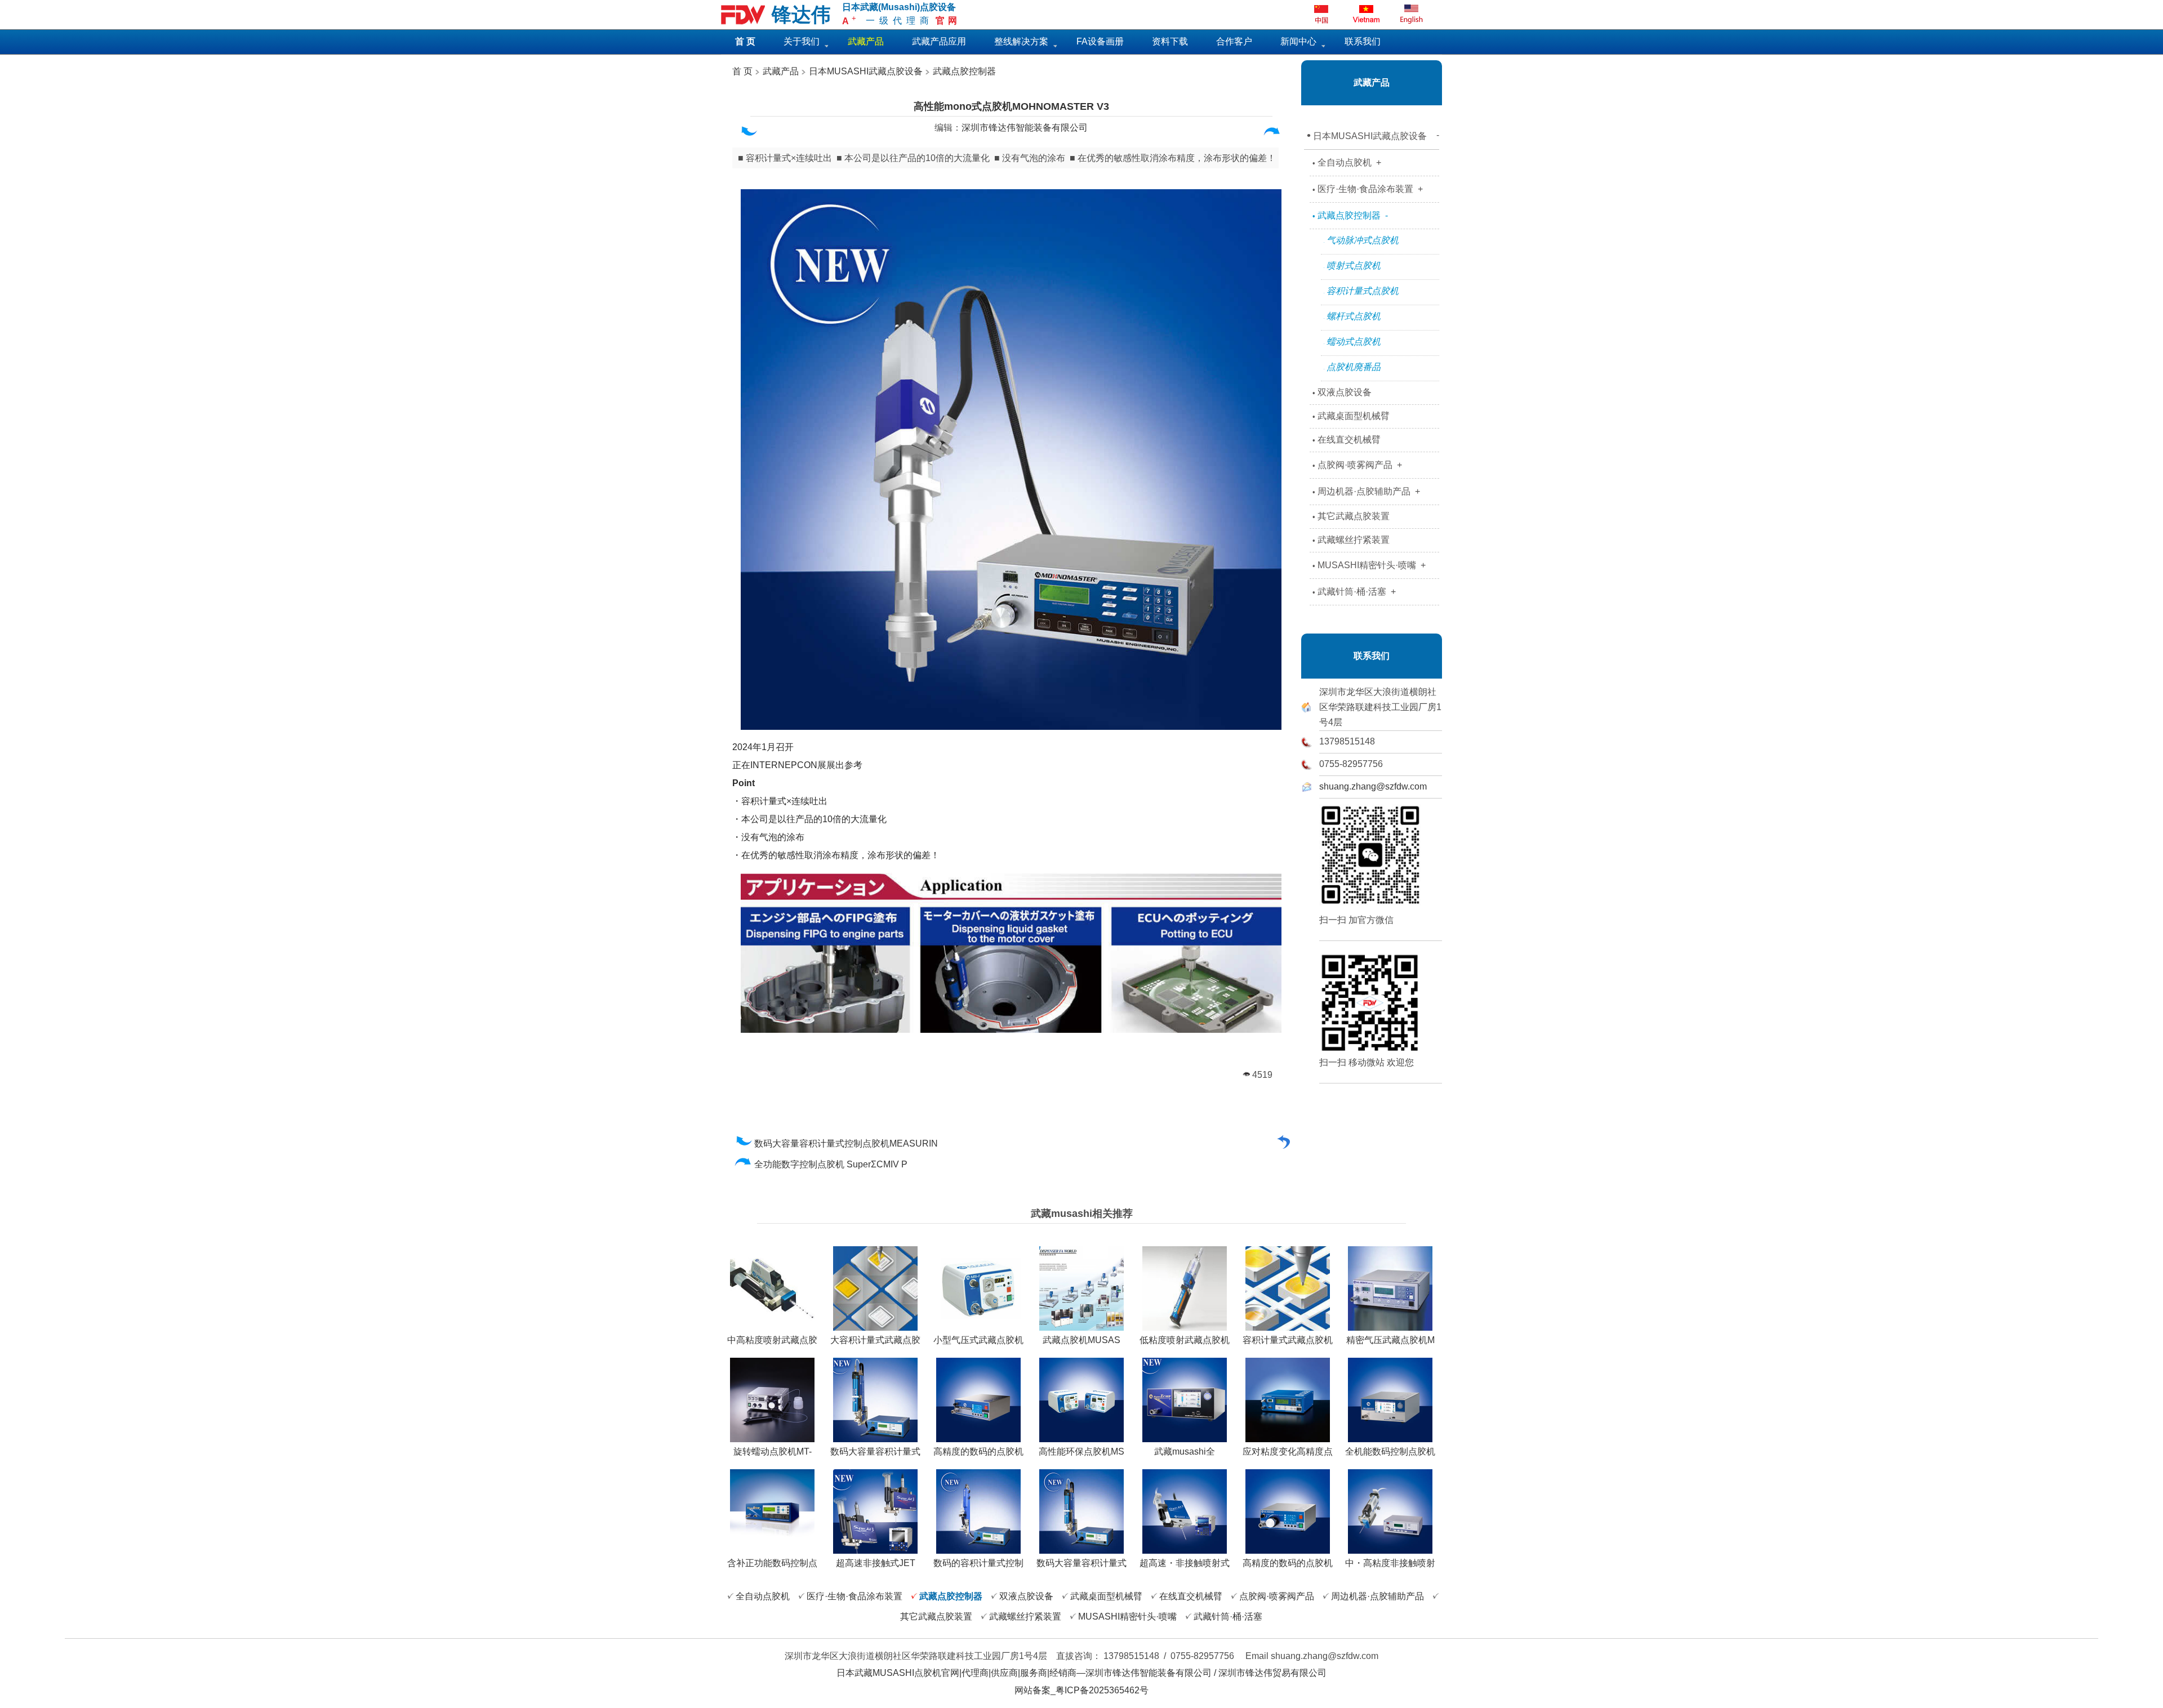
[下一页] (1272, 134)
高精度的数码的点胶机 (978, 1451)
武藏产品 (780, 71)
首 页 (742, 71)
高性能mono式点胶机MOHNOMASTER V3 (1011, 106)
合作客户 (1234, 41)
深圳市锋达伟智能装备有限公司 (1025, 128)
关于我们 (802, 41)
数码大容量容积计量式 (875, 1451)
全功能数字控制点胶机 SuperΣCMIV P (832, 1164)
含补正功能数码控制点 (772, 1563)
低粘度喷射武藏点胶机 (1185, 1340)
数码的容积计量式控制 (978, 1563)
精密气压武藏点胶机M (1390, 1340)
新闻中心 (1298, 41)
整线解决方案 (1021, 41)
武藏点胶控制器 (964, 71)
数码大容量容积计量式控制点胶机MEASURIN (847, 1143)
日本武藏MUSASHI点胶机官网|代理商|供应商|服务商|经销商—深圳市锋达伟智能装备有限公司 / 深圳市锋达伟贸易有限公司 (1081, 1673)
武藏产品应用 (939, 41)
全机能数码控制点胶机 (1390, 1451)
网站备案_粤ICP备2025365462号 (1081, 1690)
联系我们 (1363, 41)
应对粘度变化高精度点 (1288, 1451)
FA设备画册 (1100, 41)
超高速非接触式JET (876, 1563)
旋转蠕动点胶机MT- (773, 1451)
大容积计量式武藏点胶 (875, 1340)
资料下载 (1170, 41)
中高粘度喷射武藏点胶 (772, 1340)
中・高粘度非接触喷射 (1390, 1563)
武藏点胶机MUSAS (1081, 1340)
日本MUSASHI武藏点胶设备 (866, 71)
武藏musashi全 (1185, 1451)
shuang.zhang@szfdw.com (1373, 786)
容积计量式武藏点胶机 (1288, 1340)
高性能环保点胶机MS (1081, 1451)
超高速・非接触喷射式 (1185, 1563)
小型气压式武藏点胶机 (978, 1340)
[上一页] (748, 134)
